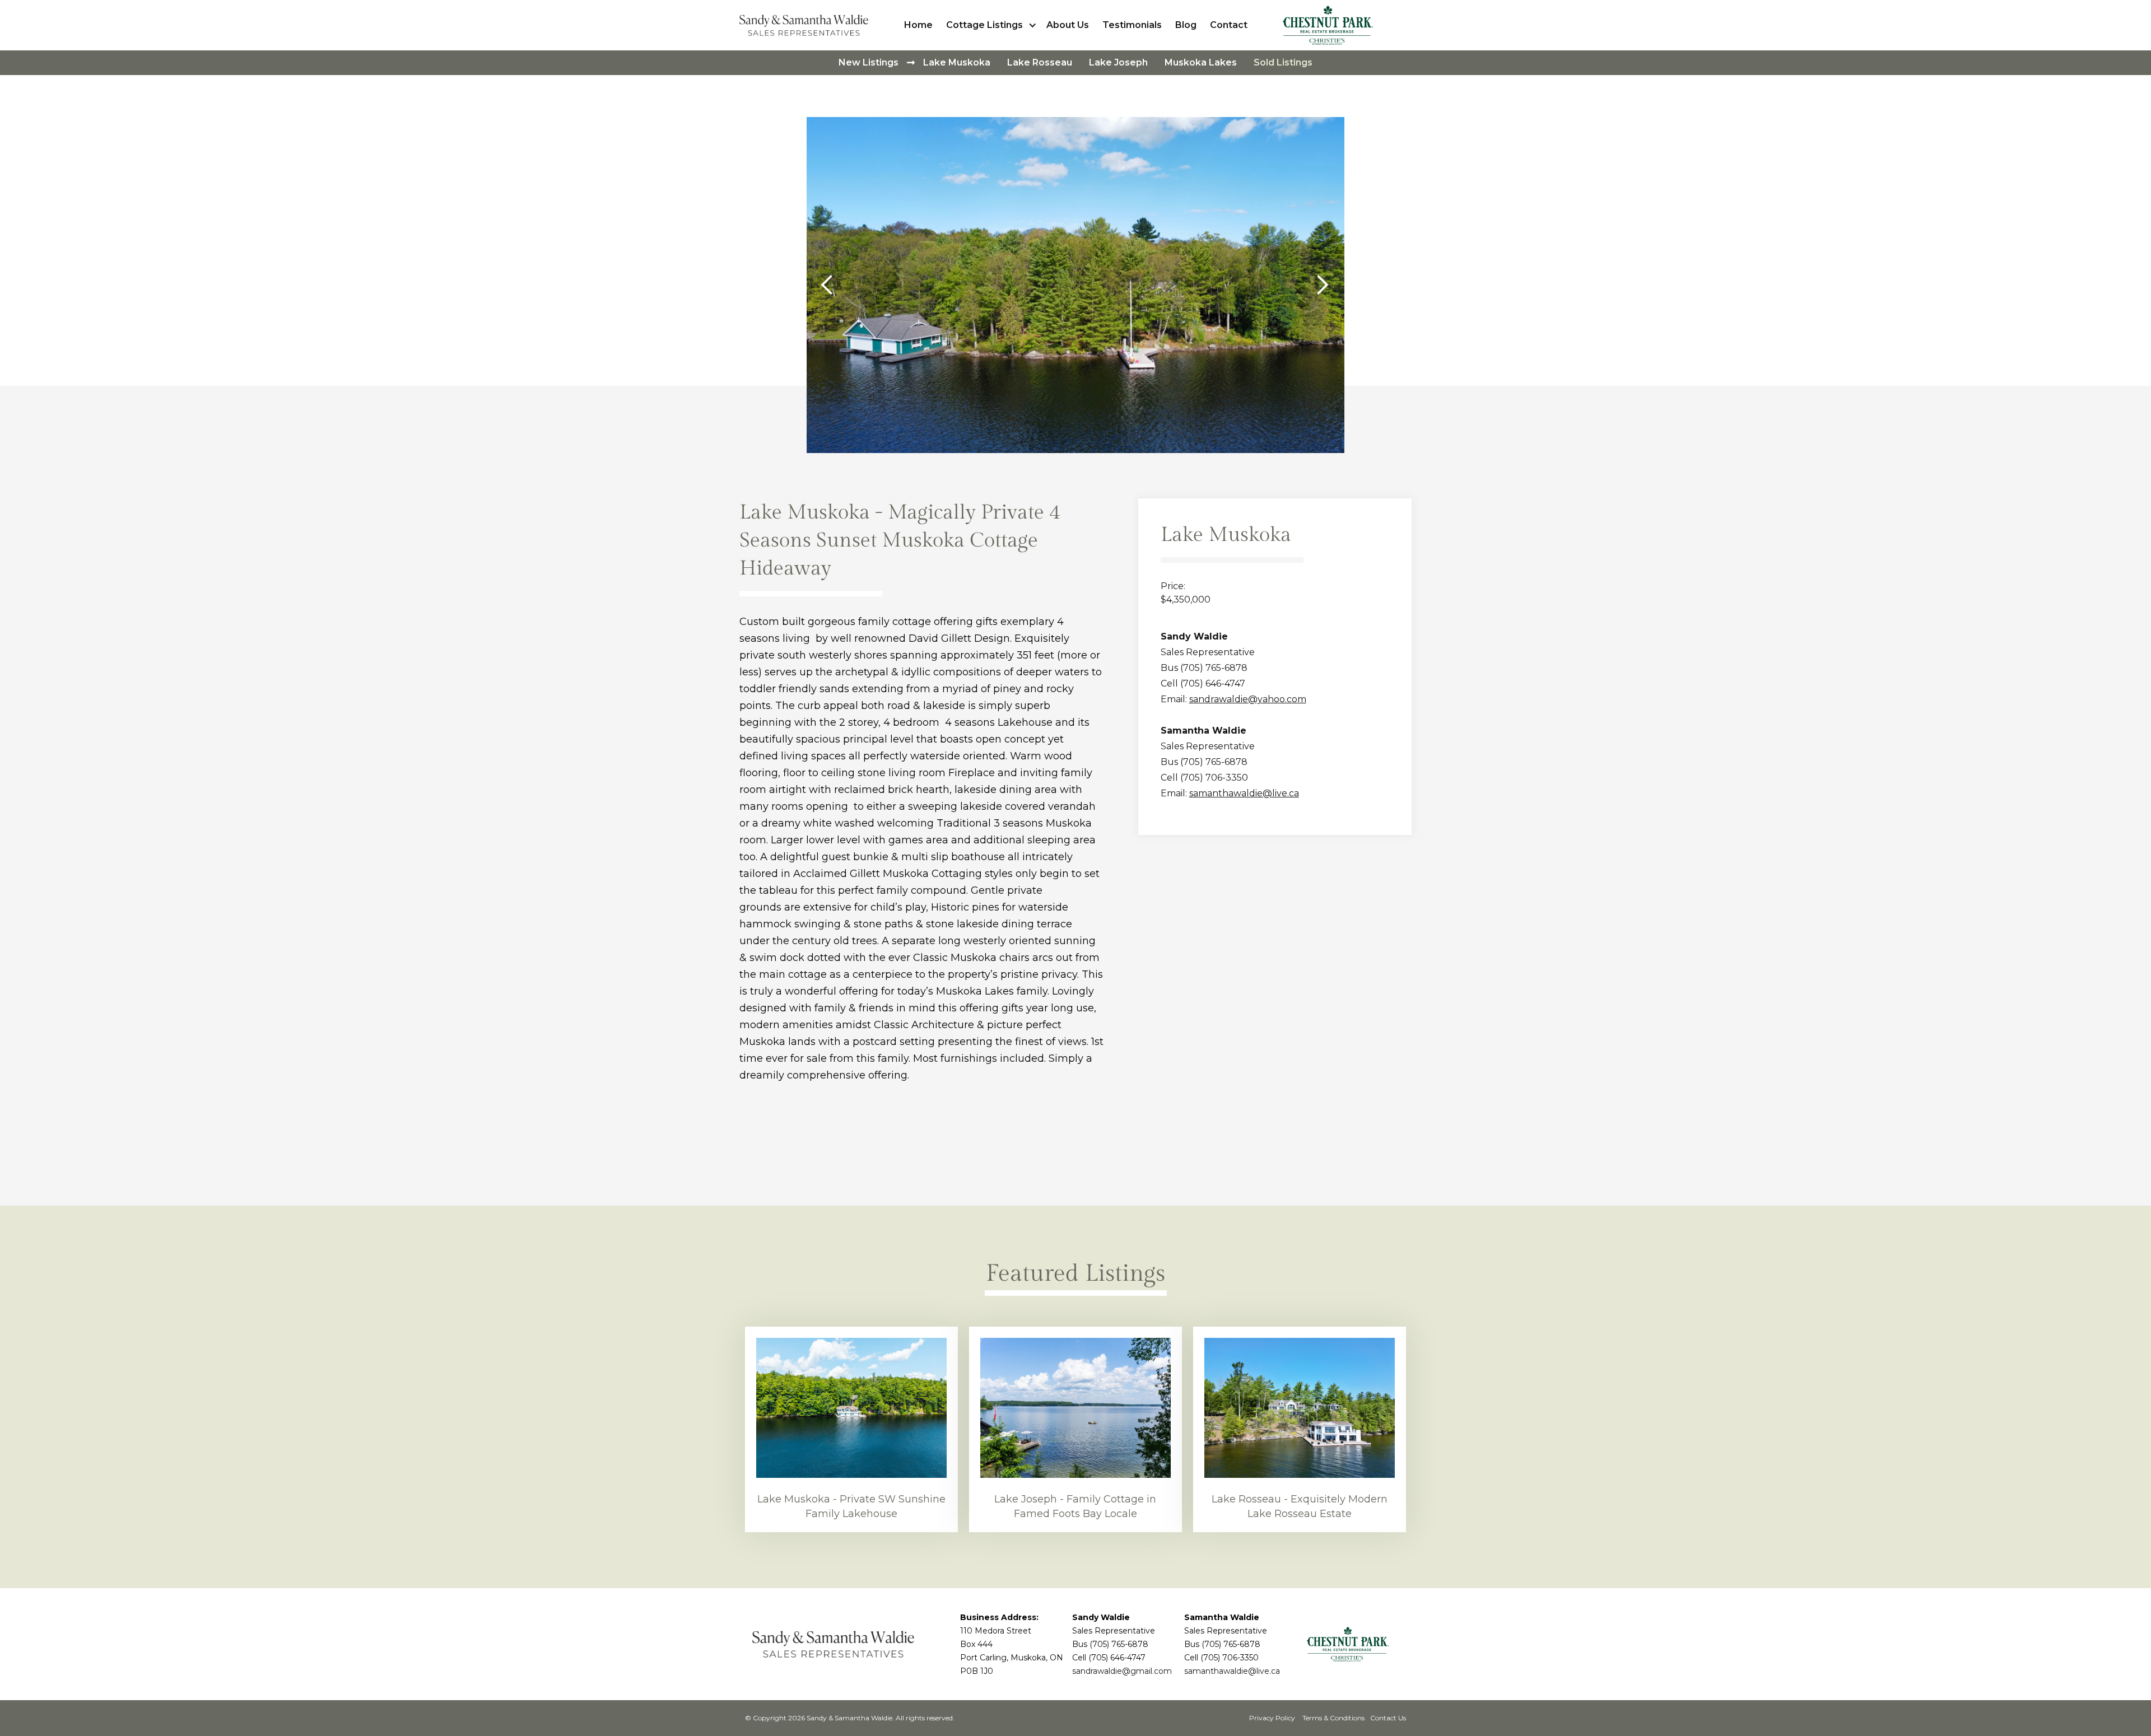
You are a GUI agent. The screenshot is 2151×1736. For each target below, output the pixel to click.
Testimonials (1132, 25)
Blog (1186, 25)
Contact (1229, 25)
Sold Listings (1283, 62)
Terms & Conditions (1333, 1718)
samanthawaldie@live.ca (1244, 793)
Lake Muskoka (957, 62)
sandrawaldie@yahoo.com (1248, 699)
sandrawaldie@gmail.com (1122, 1671)
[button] (993, 25)
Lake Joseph (1118, 62)
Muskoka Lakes (1201, 62)
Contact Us (1388, 1718)
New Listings (869, 62)
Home (918, 25)
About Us (1068, 25)
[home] (807, 25)
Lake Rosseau (1040, 62)
